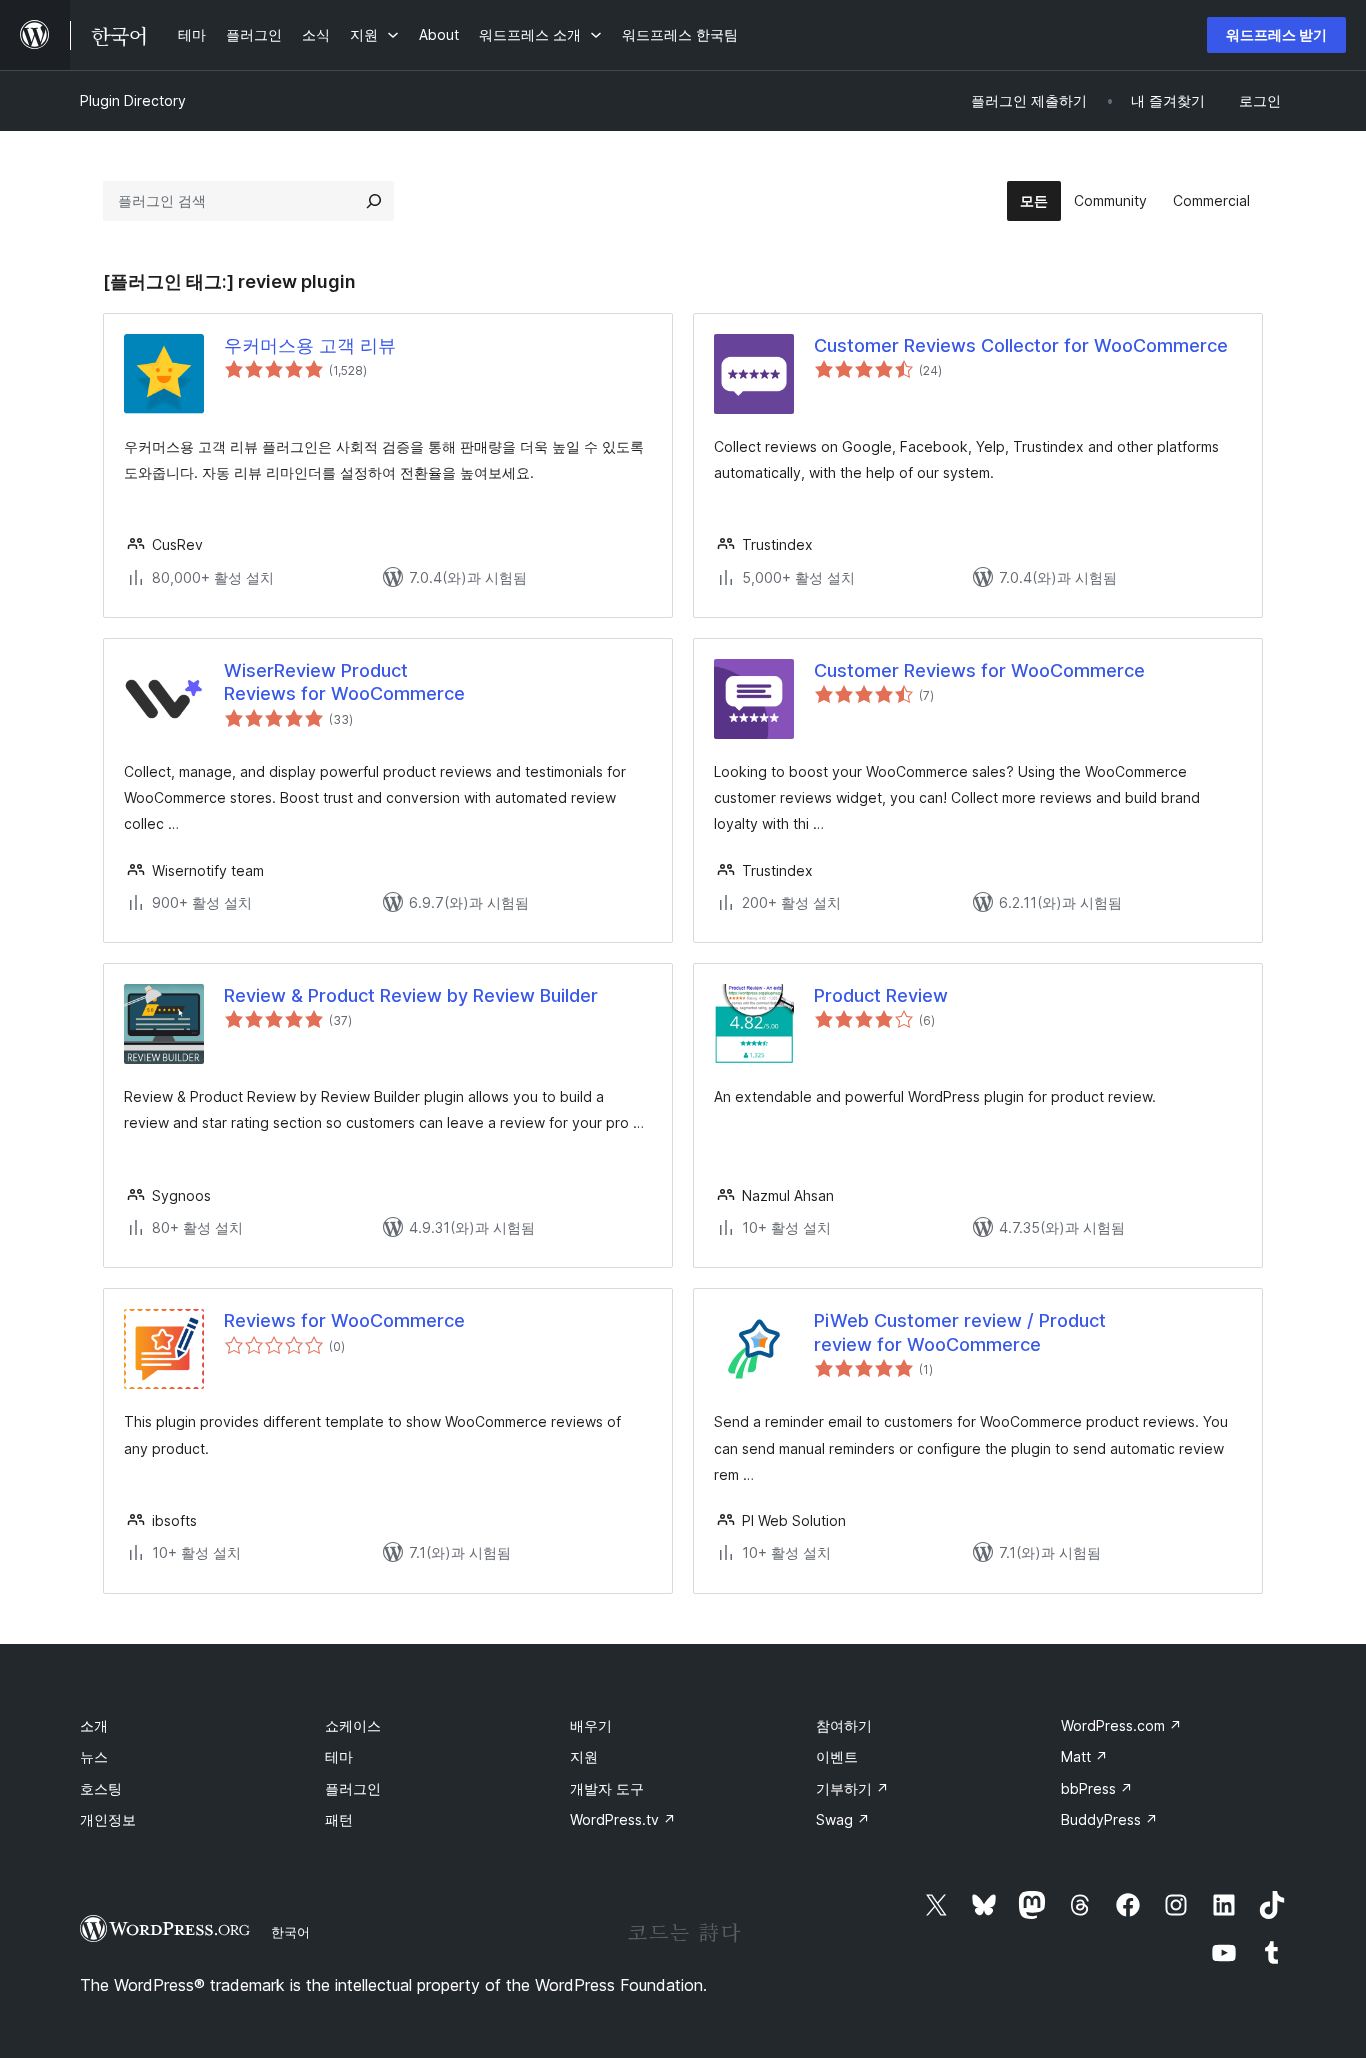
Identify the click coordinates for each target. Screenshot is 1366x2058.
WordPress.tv (623, 1819)
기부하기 (852, 1788)
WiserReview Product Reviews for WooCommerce (344, 682)
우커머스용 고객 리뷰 (310, 345)
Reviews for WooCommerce (344, 1320)
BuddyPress (1109, 1819)
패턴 (339, 1819)
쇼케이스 (353, 1725)
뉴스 (94, 1756)
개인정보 (108, 1819)
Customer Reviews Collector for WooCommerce (1021, 345)
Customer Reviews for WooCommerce (979, 670)
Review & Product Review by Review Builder (411, 995)
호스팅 (101, 1788)
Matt (1084, 1756)
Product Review (881, 995)
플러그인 (353, 1788)
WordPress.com (1121, 1725)
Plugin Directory (133, 100)
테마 (339, 1756)
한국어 (290, 1932)
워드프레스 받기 (1276, 34)
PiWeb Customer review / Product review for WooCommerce (960, 1332)
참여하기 (844, 1725)
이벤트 (837, 1756)
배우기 (591, 1725)
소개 (94, 1725)
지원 (584, 1756)
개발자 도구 (607, 1788)
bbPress (1097, 1788)
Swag (843, 1819)
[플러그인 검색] (374, 201)
